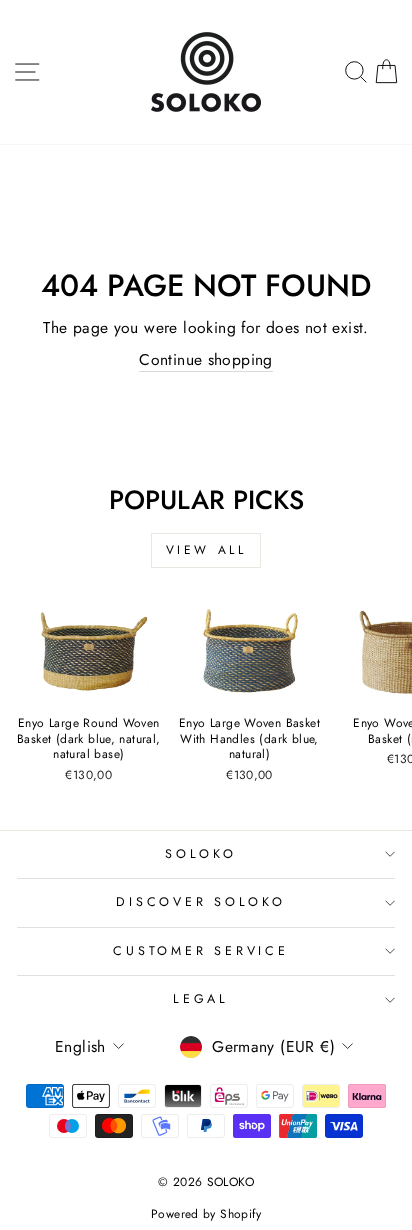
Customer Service (200, 951)
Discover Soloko (200, 902)
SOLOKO (201, 854)
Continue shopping (206, 360)
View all (206, 550)
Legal (201, 999)
